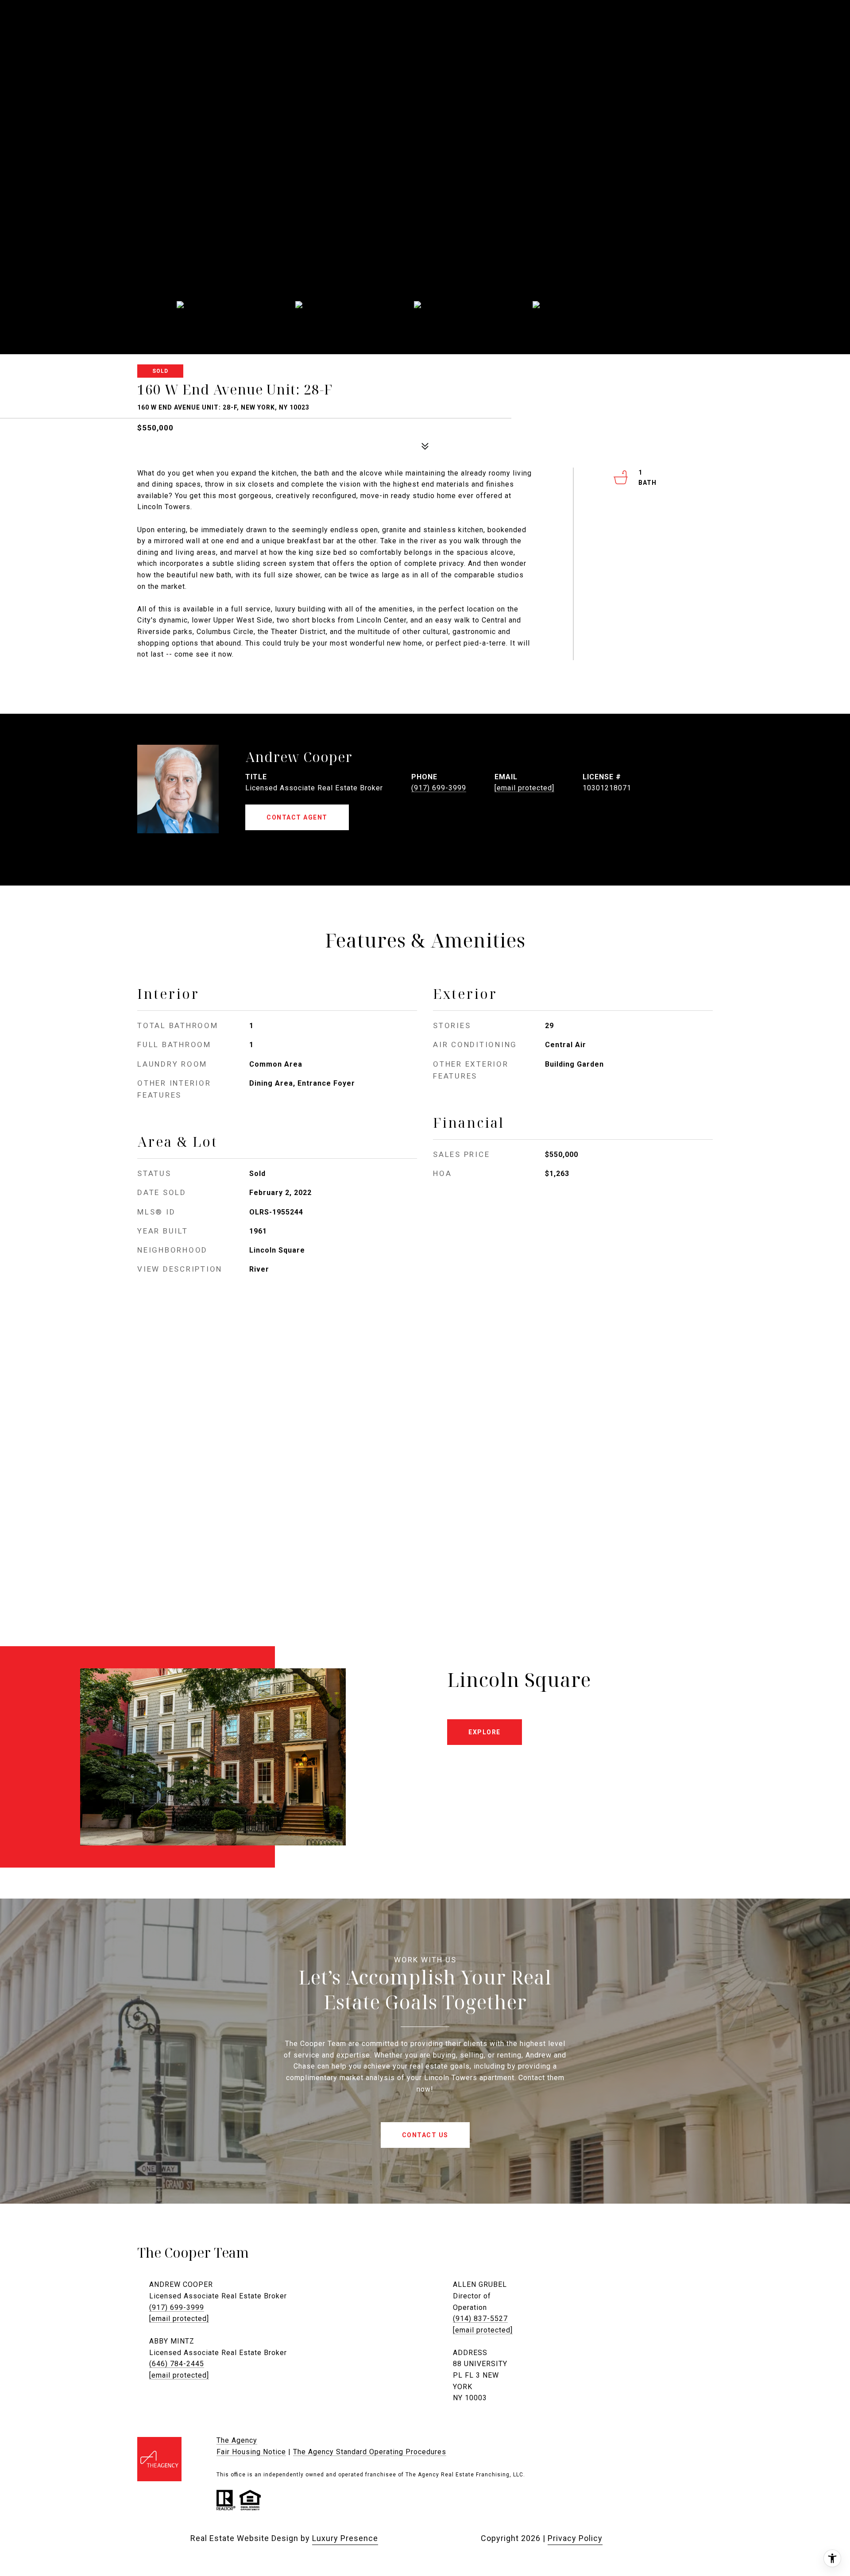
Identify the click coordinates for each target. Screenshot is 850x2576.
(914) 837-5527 (480, 2319)
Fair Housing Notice (251, 2452)
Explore (485, 1732)
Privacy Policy (575, 2538)
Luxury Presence (345, 2538)
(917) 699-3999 (439, 788)
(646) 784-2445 (177, 2364)
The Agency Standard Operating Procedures (370, 2452)
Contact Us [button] (425, 2135)
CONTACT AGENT (297, 817)
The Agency (237, 2440)
